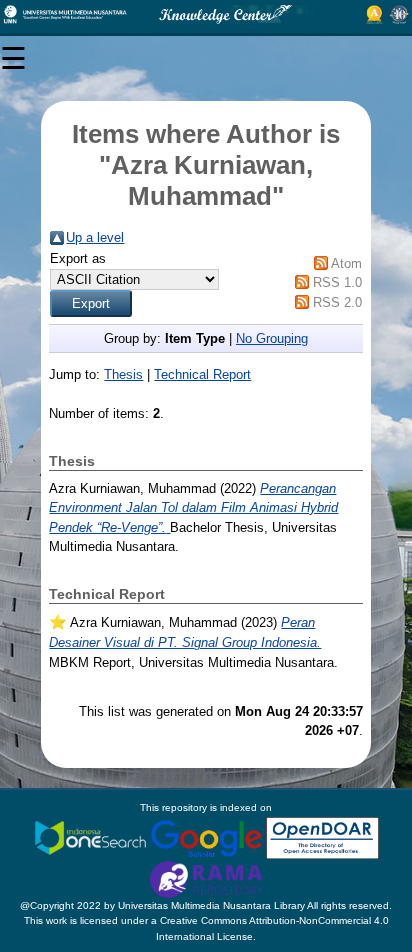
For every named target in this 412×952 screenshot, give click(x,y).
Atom (346, 263)
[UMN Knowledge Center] (206, 14)
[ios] (92, 837)
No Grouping (272, 338)
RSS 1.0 (337, 282)
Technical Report (202, 374)
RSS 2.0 (337, 302)
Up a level (95, 237)
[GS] (208, 837)
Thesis (123, 374)
